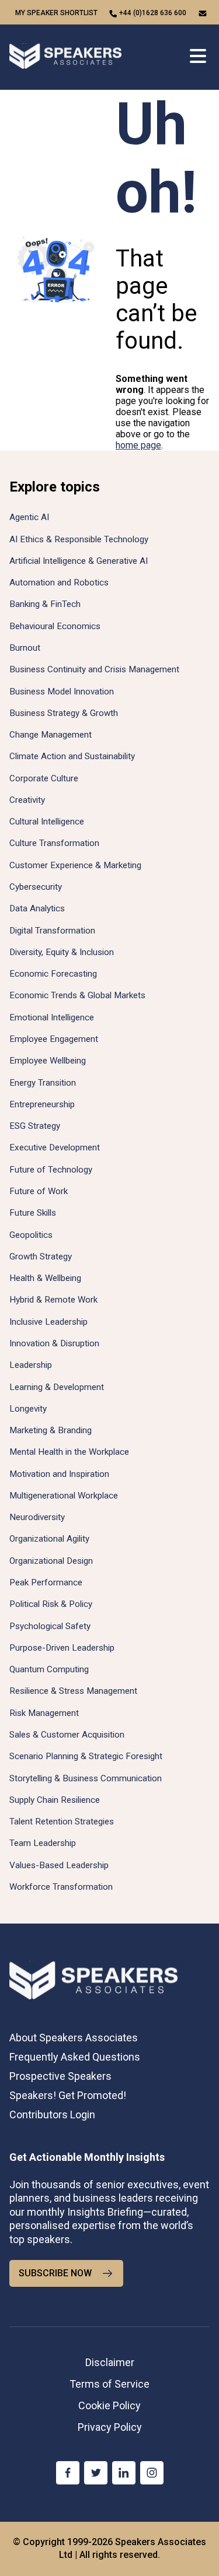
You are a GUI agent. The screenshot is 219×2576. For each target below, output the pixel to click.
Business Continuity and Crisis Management (94, 669)
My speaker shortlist (56, 13)
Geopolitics (31, 1235)
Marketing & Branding (51, 1430)
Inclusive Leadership (48, 1322)
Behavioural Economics (55, 626)
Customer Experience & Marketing (75, 865)
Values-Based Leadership (59, 1865)
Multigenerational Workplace (64, 1496)
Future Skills (33, 1213)
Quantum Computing (49, 1669)
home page (138, 445)
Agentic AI (29, 517)
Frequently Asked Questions (75, 2057)
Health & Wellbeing (45, 1278)
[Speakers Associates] (65, 57)
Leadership (31, 1365)
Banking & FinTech (45, 604)
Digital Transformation (52, 931)
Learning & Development (57, 1387)
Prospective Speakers (60, 2076)
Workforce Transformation (61, 1887)
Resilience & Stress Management (73, 1691)
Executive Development (55, 1147)
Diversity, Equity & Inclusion (62, 952)
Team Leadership (43, 1843)
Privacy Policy (110, 2427)
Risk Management (44, 1713)
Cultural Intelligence (47, 822)
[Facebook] (68, 2473)
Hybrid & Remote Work (53, 1300)
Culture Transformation (54, 843)
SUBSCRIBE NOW (55, 2273)
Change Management (51, 735)
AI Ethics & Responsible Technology (79, 539)
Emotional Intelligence (52, 1017)
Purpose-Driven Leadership (62, 1648)
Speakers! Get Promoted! (68, 2095)
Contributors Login (52, 2115)
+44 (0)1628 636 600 (153, 13)
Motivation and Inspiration (59, 1474)
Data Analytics (37, 908)
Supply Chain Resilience (55, 1800)
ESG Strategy (35, 1126)
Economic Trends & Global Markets (77, 995)
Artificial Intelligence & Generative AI (79, 561)
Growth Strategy (41, 1257)
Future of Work (39, 1191)
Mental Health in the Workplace (69, 1452)
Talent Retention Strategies (62, 1822)
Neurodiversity (37, 1517)
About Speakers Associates (74, 2038)
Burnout (25, 648)
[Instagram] (152, 2473)
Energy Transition (43, 1083)
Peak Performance (46, 1582)
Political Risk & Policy (51, 1604)
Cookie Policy (109, 2405)
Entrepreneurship (42, 1104)
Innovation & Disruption (54, 1343)
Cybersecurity (36, 887)
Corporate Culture (44, 778)
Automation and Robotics (59, 582)
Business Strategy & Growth (64, 713)
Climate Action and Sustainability (72, 756)
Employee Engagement (54, 1039)
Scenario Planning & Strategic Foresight (86, 1756)
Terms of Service (109, 2384)
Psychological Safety (50, 1626)
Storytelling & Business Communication (86, 1778)
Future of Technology (51, 1170)
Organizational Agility (49, 1539)
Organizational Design (51, 1561)
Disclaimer (110, 2362)
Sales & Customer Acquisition (67, 1735)
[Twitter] (96, 2473)
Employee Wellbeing (48, 1061)
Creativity (27, 800)
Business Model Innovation (62, 692)
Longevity (28, 1409)
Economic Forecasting (53, 974)
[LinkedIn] (124, 2473)
